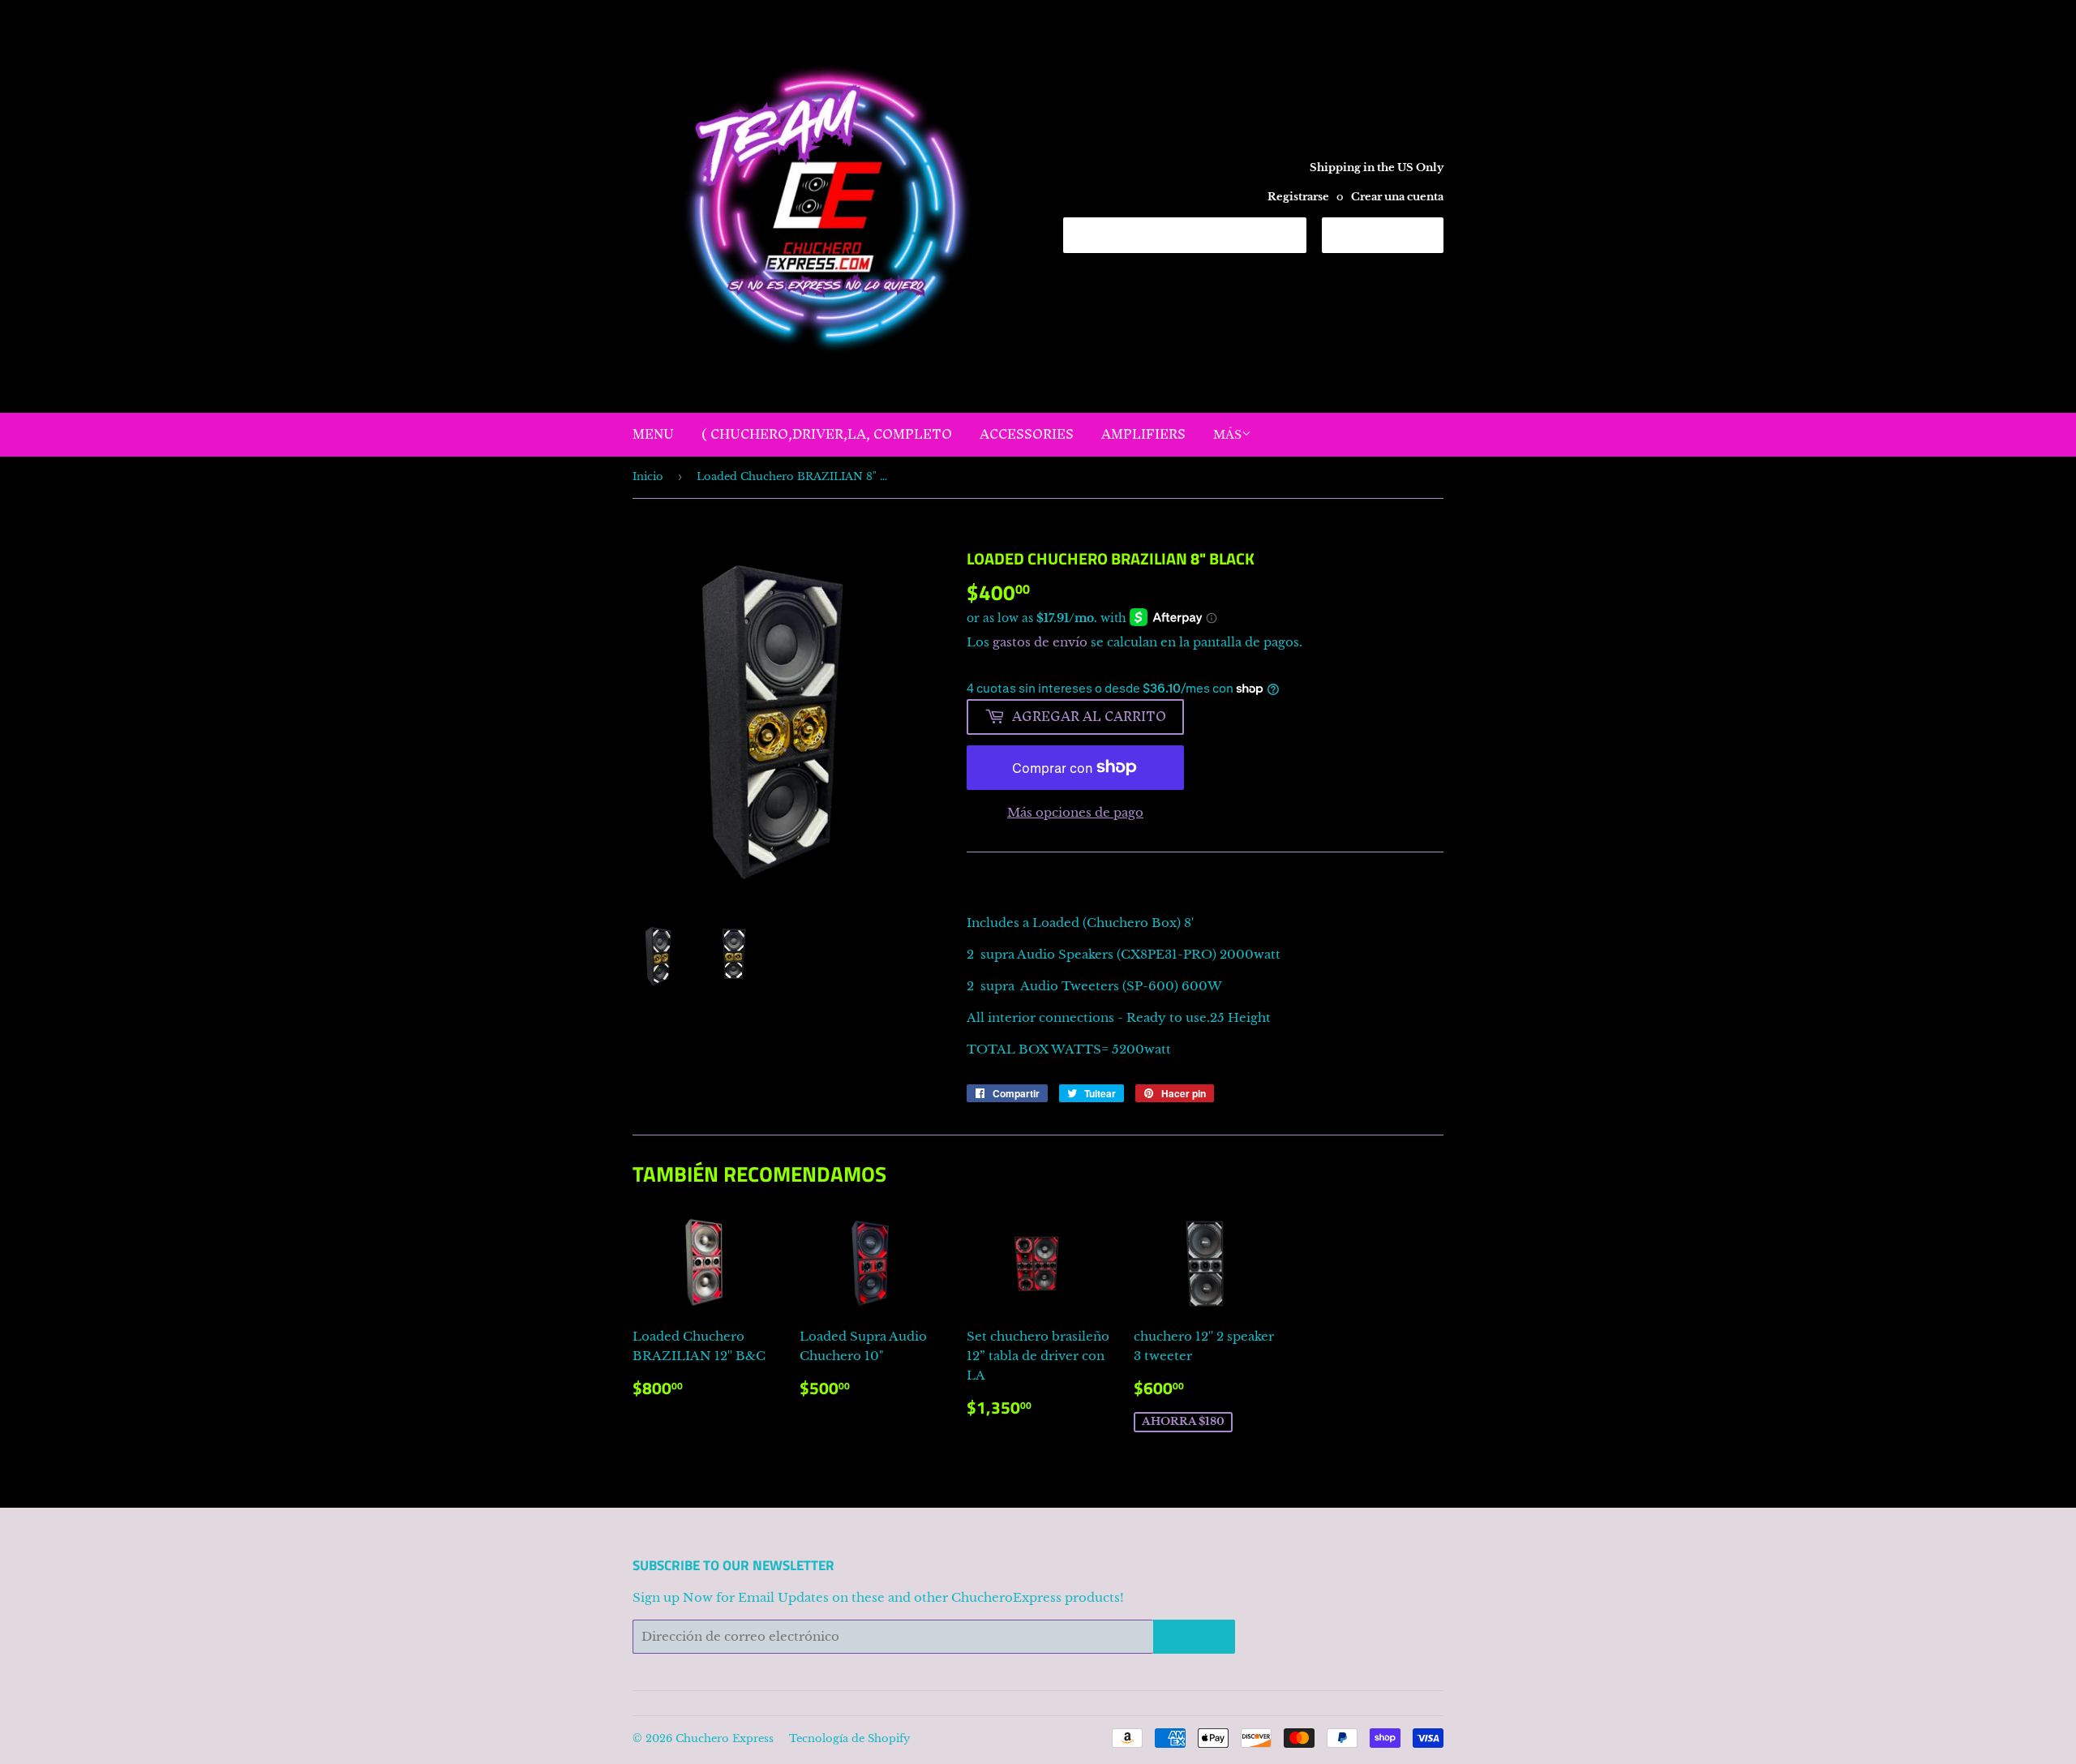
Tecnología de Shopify (849, 1738)
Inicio (648, 476)
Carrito (1395, 234)
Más (1227, 435)
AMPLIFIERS (1143, 434)
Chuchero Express (725, 1738)
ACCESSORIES (1027, 434)
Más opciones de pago (1075, 812)
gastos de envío (1040, 642)
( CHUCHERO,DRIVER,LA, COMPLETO (827, 434)
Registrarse (1298, 197)
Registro (1194, 1637)
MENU (653, 434)
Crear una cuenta (1397, 197)
